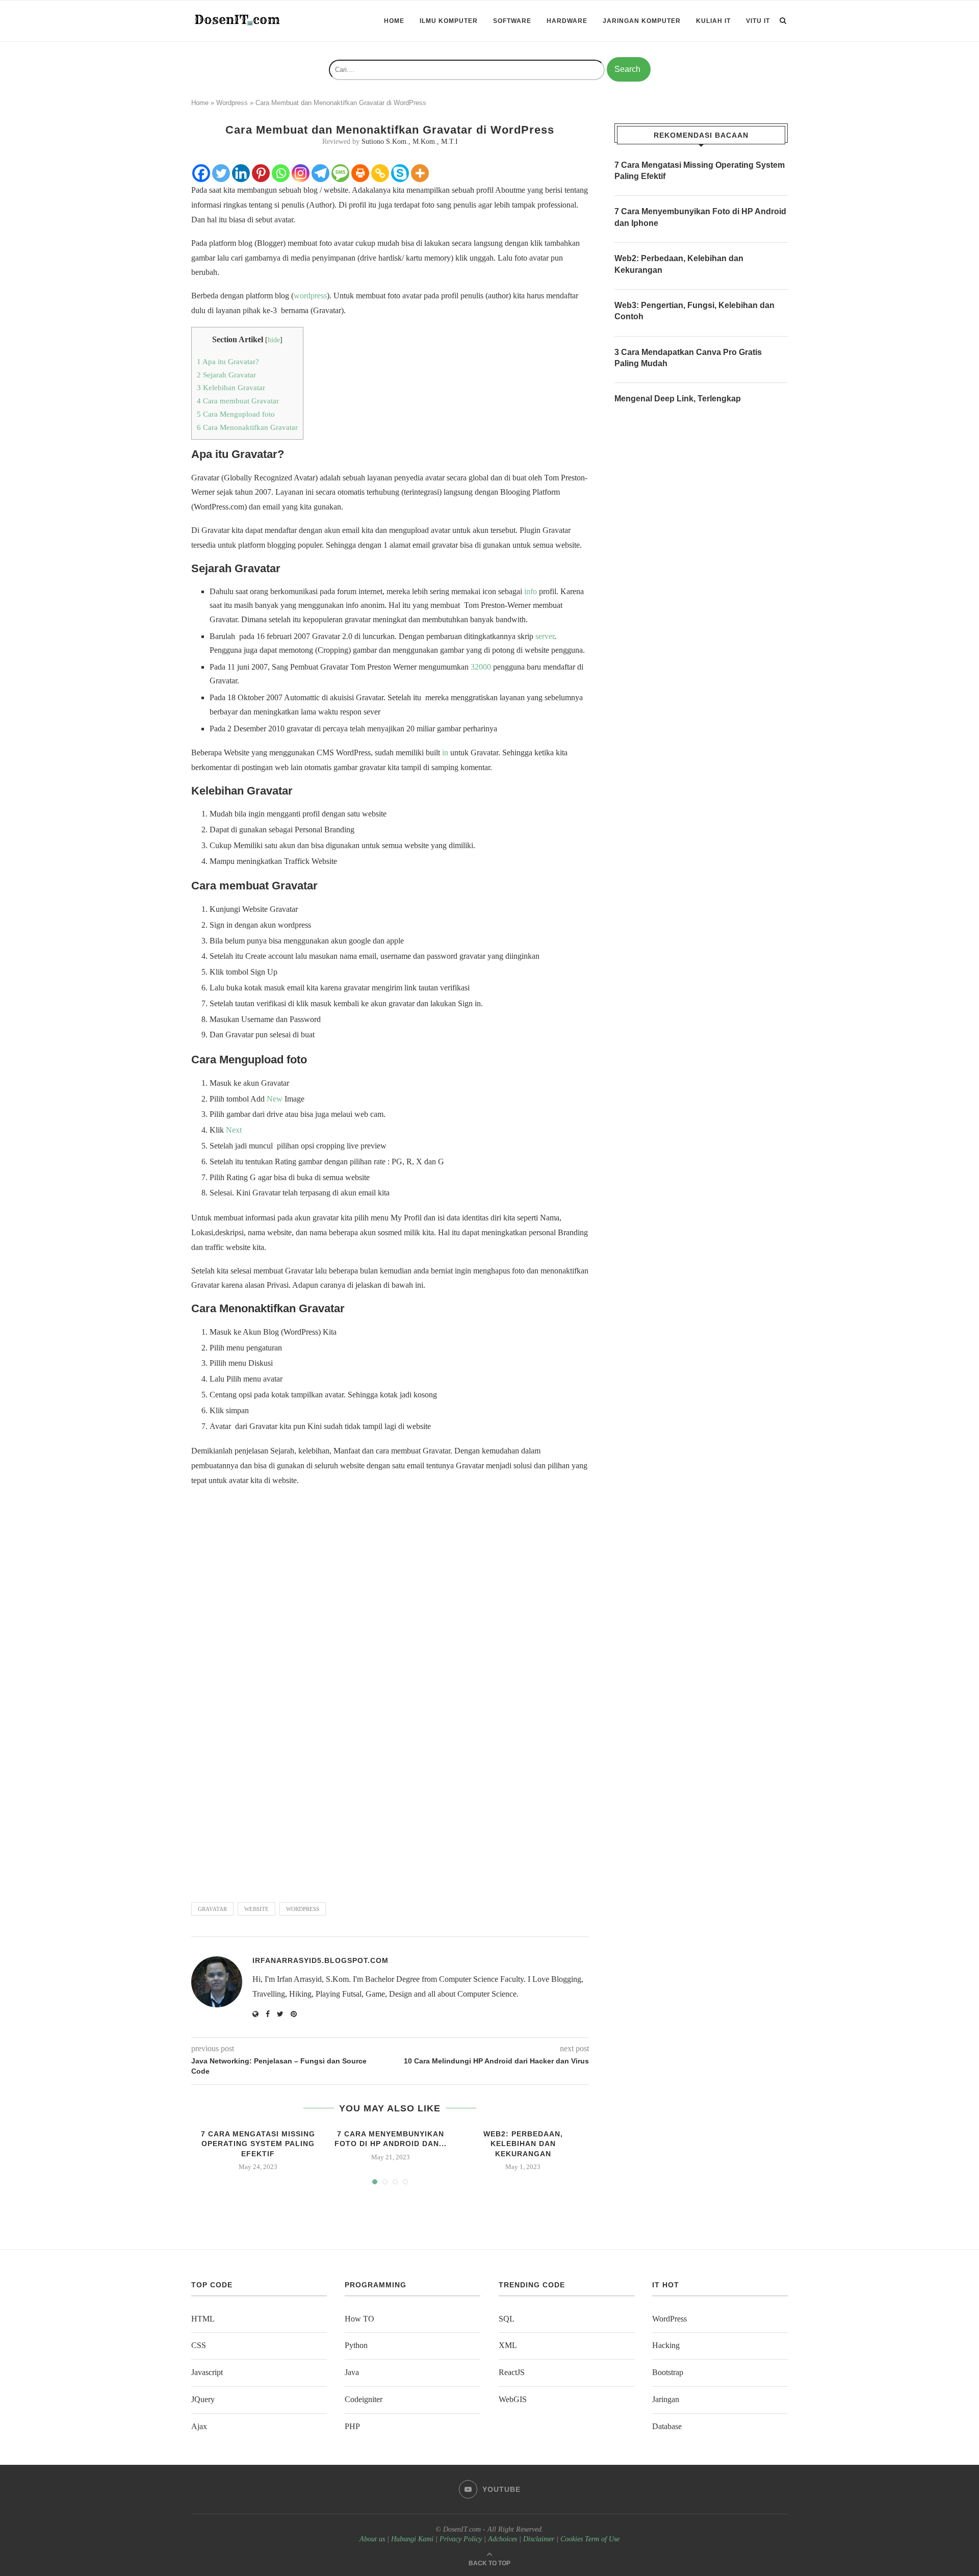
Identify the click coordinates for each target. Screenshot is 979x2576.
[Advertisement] (390, 1763)
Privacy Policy (461, 2539)
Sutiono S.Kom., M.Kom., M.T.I (410, 142)
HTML (203, 2319)
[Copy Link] (380, 173)
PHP (352, 2426)
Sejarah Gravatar (226, 375)
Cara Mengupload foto (236, 414)
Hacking (666, 2345)
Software (512, 21)
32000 (481, 667)
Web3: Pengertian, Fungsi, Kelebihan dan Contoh (694, 311)
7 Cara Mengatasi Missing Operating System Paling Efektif (258, 2144)
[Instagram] (301, 173)
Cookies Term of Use (590, 2539)
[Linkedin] (241, 173)
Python (356, 2345)
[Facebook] (201, 173)
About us (372, 2539)
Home (394, 21)
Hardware (567, 21)
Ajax (199, 2426)
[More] (420, 173)
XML (508, 2345)
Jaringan (666, 2399)
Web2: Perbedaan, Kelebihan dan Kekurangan (523, 2144)
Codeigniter (364, 2399)
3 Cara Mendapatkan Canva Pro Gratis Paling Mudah (688, 358)
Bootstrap (668, 2372)
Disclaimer (539, 2539)
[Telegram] (320, 173)
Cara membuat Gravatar (238, 401)
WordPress (669, 2319)
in (445, 753)
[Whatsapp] (281, 173)
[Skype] (400, 173)
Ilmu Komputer (449, 21)
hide (274, 340)
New (275, 1099)
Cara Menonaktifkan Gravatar (247, 427)
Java (352, 2372)
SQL (507, 2319)
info (531, 591)
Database (667, 2426)
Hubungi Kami (412, 2539)
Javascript (207, 2372)
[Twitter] (221, 173)
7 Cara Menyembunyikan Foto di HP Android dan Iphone (700, 217)
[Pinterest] (261, 173)
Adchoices (503, 2539)
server (545, 636)
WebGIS (513, 2399)
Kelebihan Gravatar (231, 387)
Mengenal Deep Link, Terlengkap (678, 399)
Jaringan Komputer (642, 21)
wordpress (310, 296)
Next (234, 1130)
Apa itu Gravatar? (228, 361)
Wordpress (232, 103)
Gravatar (212, 1909)
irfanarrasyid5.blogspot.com (320, 1960)
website (256, 1909)
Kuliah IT (713, 21)
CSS (199, 2345)
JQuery (203, 2399)
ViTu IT (758, 21)
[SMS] (340, 173)
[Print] (360, 173)
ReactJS (512, 2372)
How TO (359, 2319)
